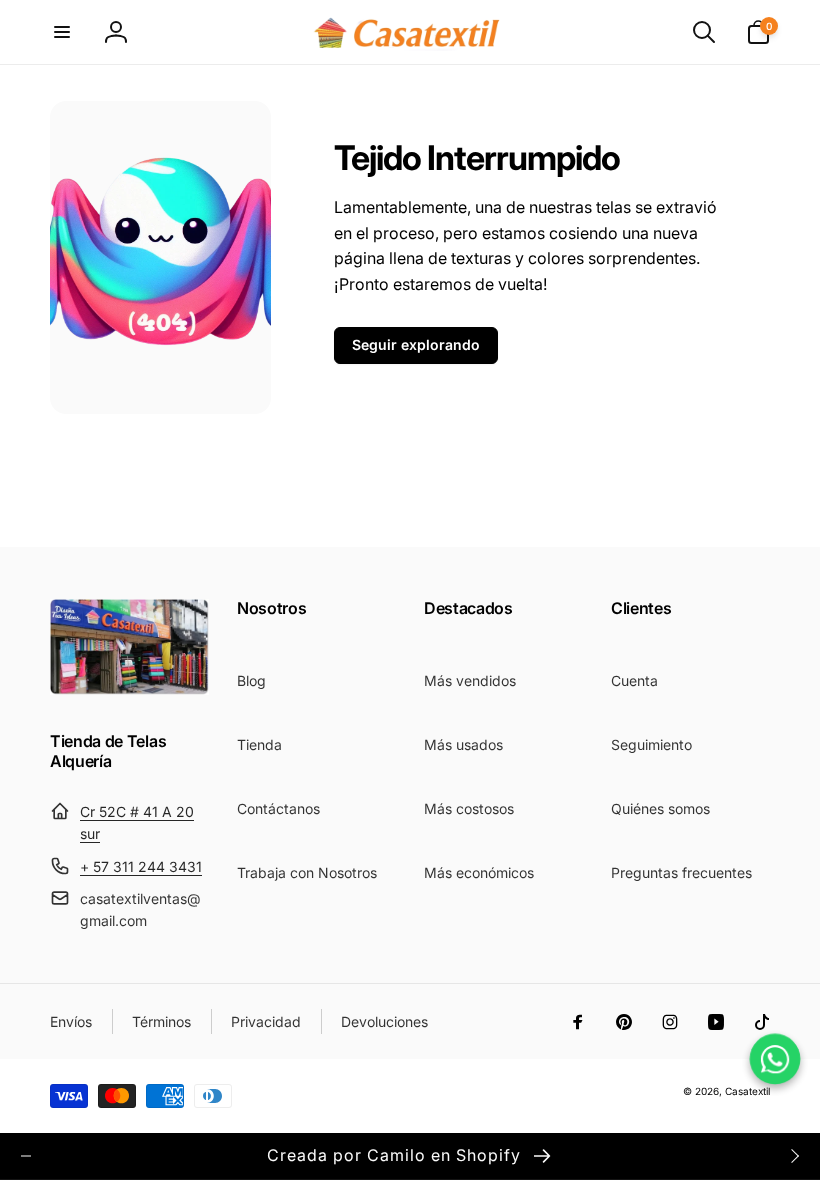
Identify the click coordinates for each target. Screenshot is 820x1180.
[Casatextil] (129, 689)
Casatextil (747, 1091)
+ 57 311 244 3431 (141, 866)
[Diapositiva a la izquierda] (26, 1156)
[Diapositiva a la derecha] (794, 1156)
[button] (62, 32)
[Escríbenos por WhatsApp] (775, 1059)
